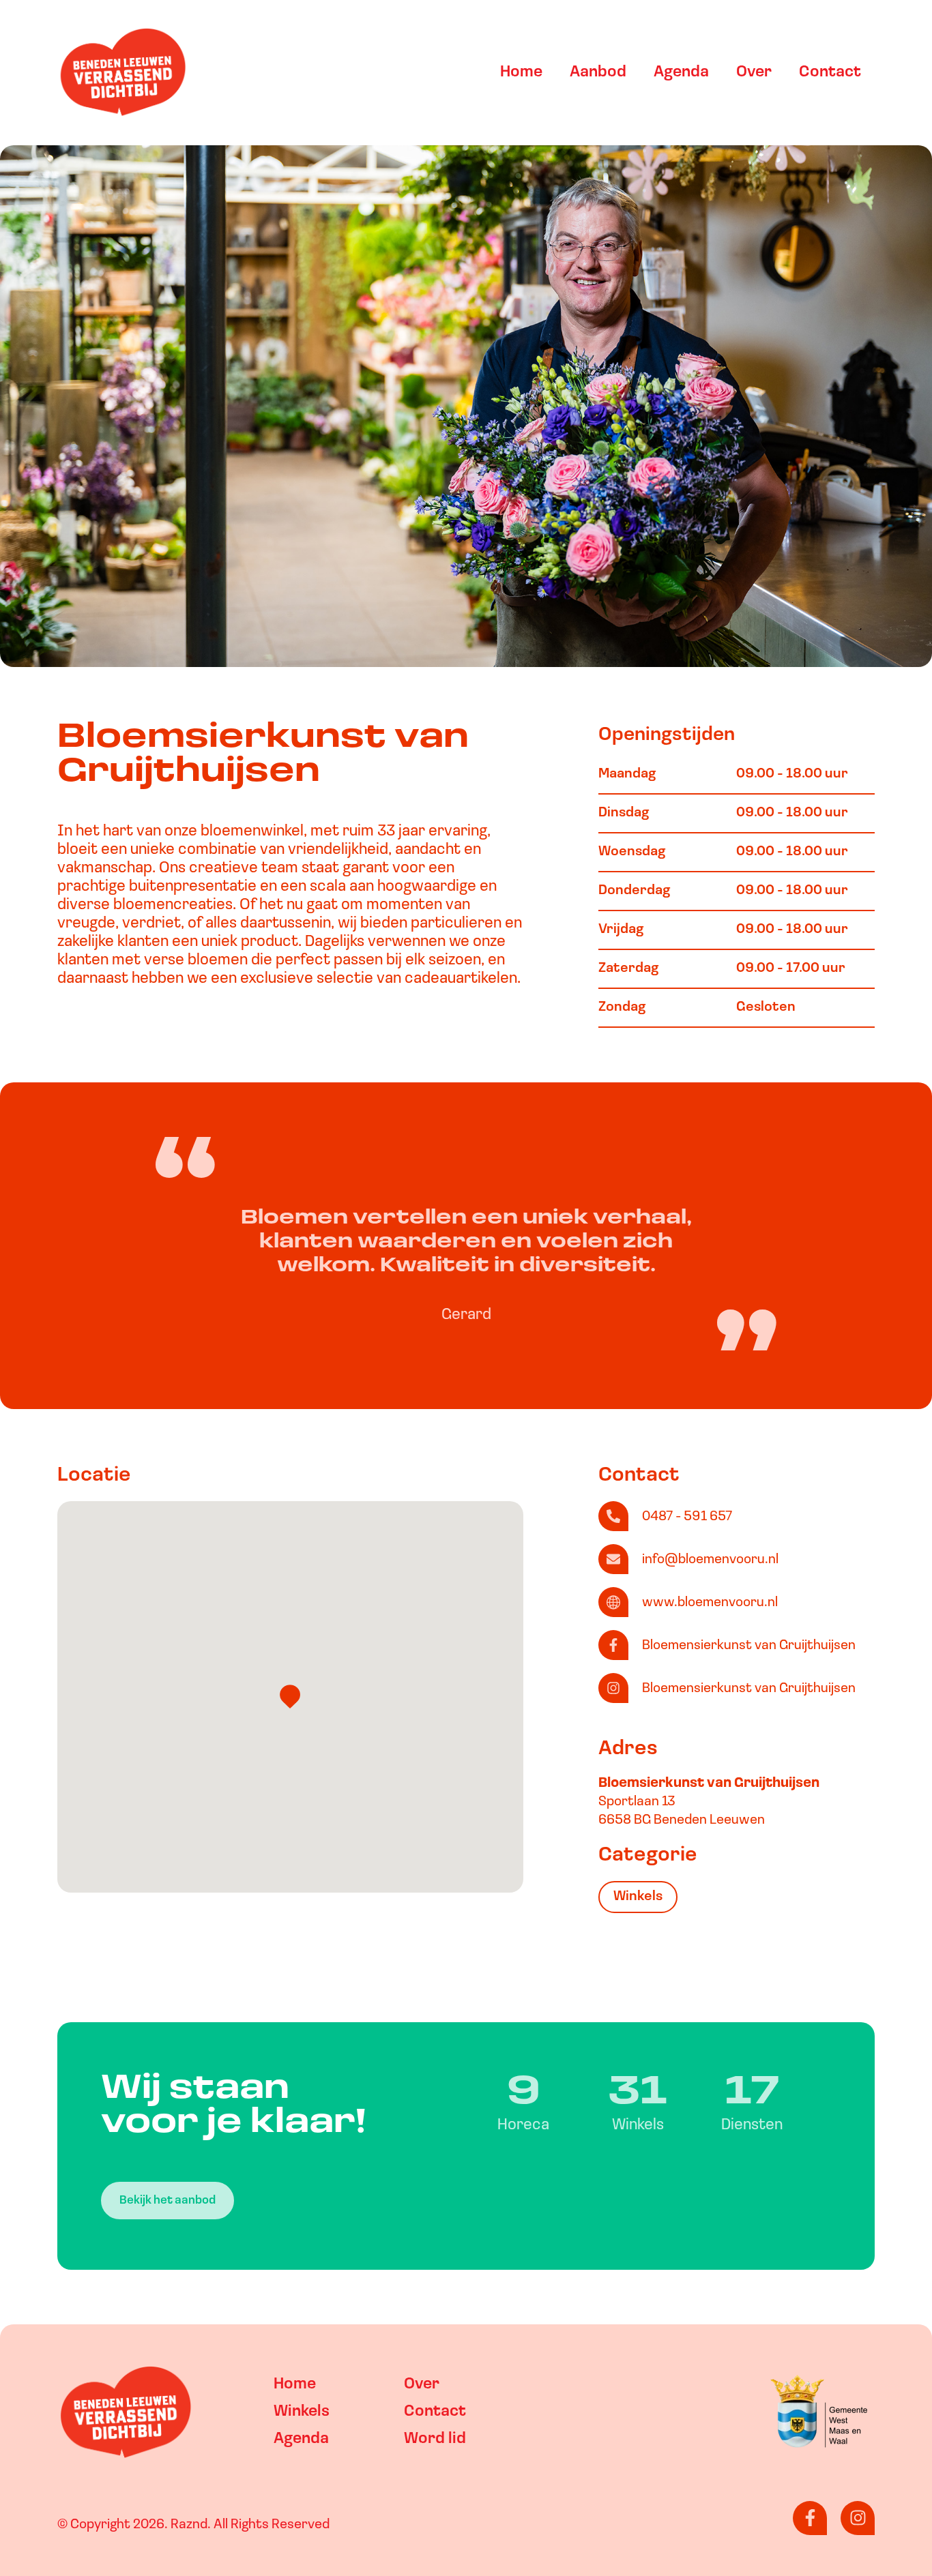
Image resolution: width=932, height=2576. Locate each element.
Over (754, 73)
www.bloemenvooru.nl (710, 1603)
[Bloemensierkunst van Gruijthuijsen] (613, 1645)
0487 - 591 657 (687, 1517)
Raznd (189, 2525)
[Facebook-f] (810, 2518)
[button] (290, 1697)
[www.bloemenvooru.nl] (613, 1602)
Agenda (681, 73)
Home (521, 73)
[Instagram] (858, 2518)
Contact (830, 73)
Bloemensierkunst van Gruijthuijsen (749, 1646)
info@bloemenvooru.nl (710, 1560)
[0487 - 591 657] (613, 1516)
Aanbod (598, 73)
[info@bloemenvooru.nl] (613, 1559)
